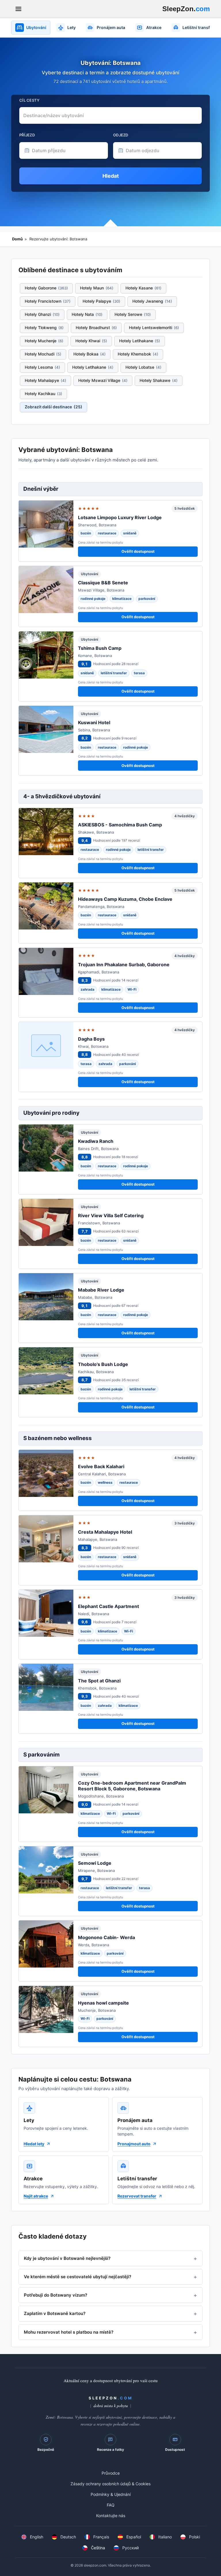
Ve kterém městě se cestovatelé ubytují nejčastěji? (78, 2277)
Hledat (111, 176)
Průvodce (111, 2473)
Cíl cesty (29, 100)
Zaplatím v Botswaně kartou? (55, 2313)
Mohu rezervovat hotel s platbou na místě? (69, 2332)
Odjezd (121, 135)
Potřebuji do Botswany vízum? (56, 2295)
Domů (17, 239)
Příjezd (27, 135)
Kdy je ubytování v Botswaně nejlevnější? (67, 2258)
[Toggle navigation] (18, 9)
